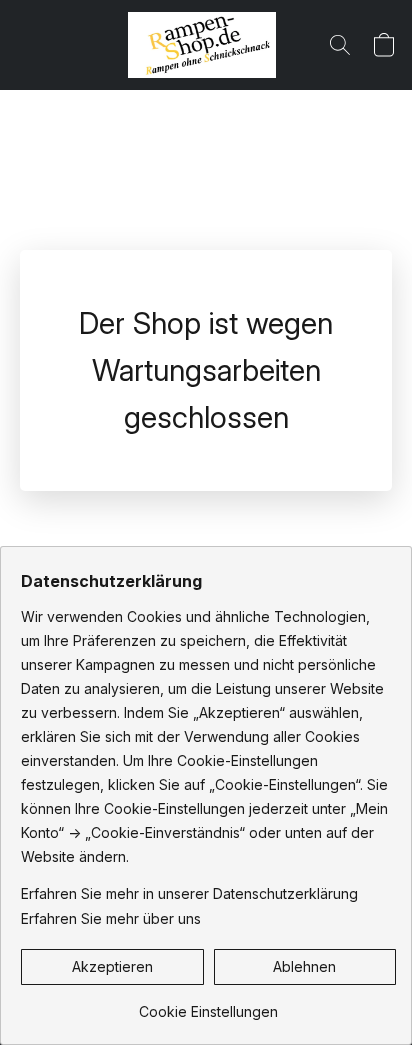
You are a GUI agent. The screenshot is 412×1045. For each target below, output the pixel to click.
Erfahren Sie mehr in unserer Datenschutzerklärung (189, 893)
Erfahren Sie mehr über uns (111, 918)
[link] (208, 1004)
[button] (206, 45)
